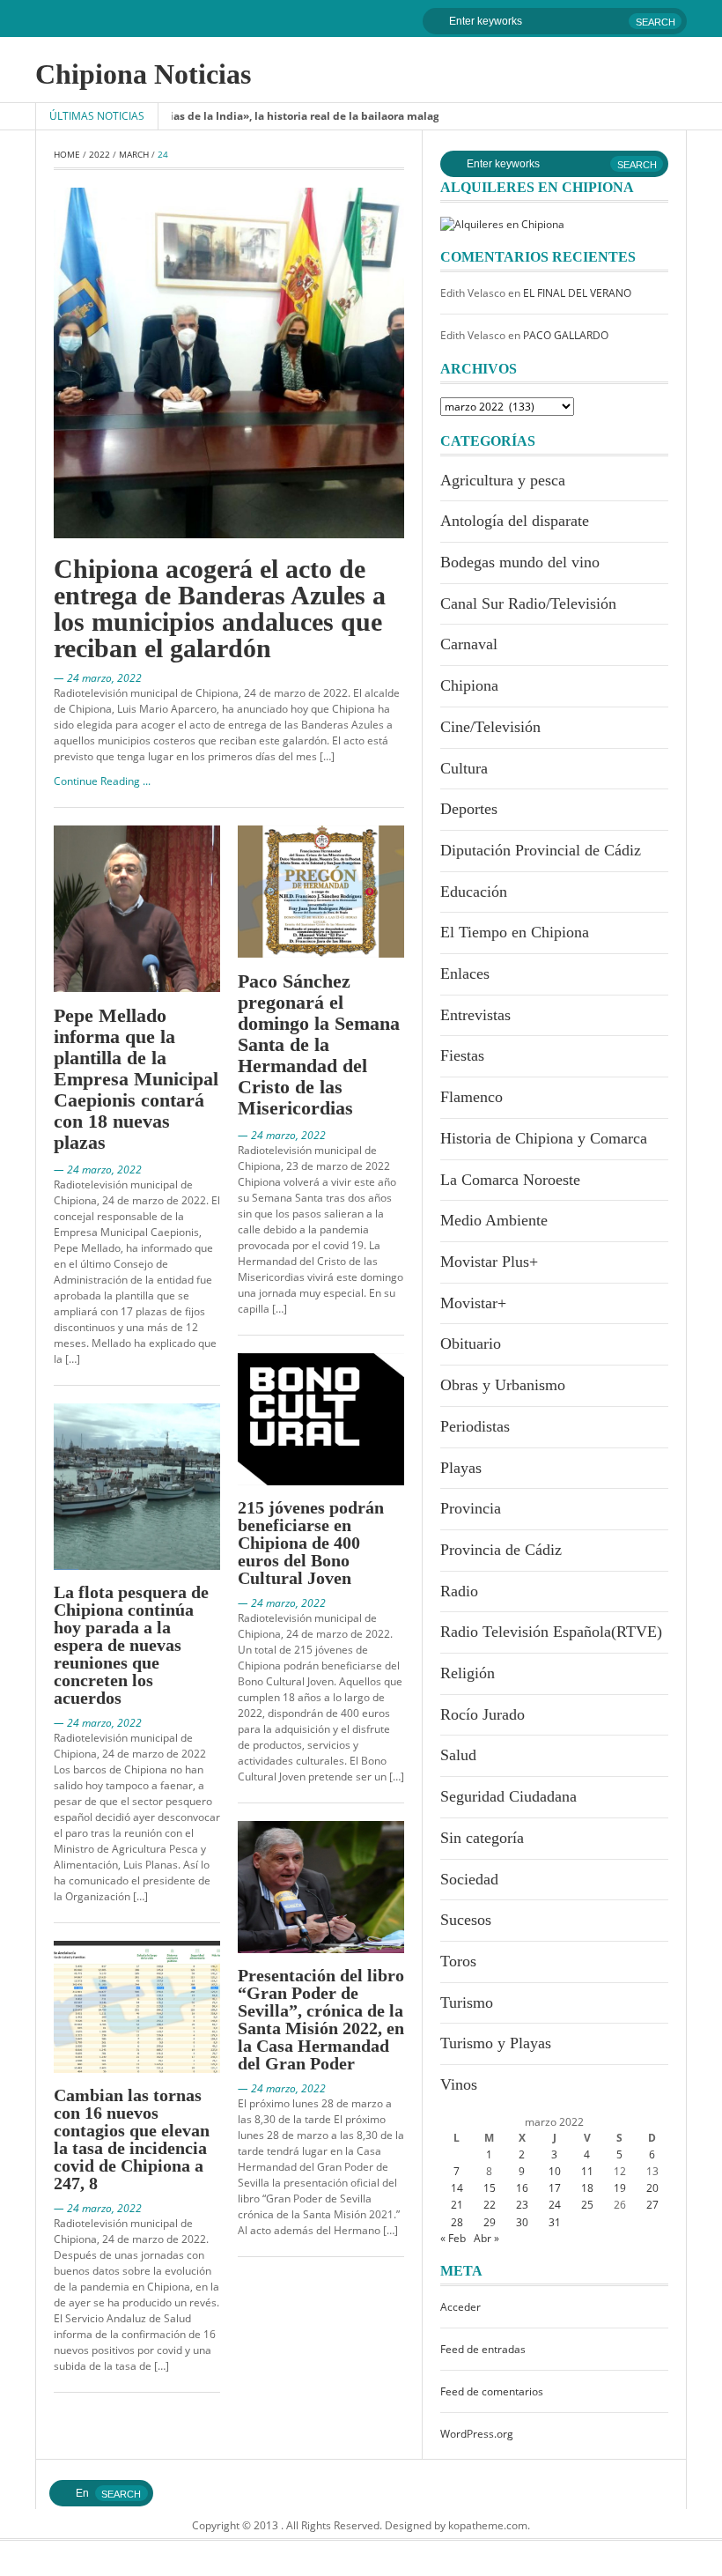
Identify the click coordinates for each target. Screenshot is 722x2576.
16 (522, 2188)
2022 (99, 154)
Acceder (460, 2307)
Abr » (486, 2238)
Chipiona (469, 685)
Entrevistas (475, 1015)
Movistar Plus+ (489, 1262)
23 (522, 2205)
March (134, 154)
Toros (458, 1961)
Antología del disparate (515, 521)
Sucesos (466, 1920)
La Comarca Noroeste (510, 1180)
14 (457, 2188)
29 (490, 2222)
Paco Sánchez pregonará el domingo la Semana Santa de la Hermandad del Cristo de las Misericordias (319, 1044)
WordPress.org (477, 2434)
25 (587, 2205)
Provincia (471, 1508)
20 (652, 2188)
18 (587, 2188)
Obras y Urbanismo (503, 1385)
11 (587, 2171)
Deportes (469, 809)
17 (555, 2188)
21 (457, 2205)
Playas (461, 1468)
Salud (458, 1755)
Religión (468, 1673)
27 (652, 2205)
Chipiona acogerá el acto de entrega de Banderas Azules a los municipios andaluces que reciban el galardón (220, 608)
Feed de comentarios (492, 2391)
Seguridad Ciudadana (508, 1796)
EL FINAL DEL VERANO (577, 293)
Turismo (467, 2002)
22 (490, 2205)
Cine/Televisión (490, 727)
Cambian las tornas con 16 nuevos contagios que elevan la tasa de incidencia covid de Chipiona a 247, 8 (132, 2139)
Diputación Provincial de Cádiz (541, 850)
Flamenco (472, 1097)
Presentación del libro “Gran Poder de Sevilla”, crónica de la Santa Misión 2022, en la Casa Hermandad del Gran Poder (321, 2019)
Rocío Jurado (483, 1714)
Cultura (464, 768)
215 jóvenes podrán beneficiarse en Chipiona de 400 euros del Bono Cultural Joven (311, 1543)
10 (555, 2171)
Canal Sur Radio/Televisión (528, 603)
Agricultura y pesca (503, 480)
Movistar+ (473, 1303)
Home (67, 154)
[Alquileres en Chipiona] (502, 223)
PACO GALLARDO (566, 335)
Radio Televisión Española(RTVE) (551, 1632)
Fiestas (462, 1055)
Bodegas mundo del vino (520, 562)
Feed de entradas (483, 2349)
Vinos (459, 2084)
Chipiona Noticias (143, 74)
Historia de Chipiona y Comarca (544, 1138)
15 (490, 2188)
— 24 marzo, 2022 (98, 678)
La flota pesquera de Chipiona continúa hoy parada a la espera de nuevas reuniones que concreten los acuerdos (131, 1645)
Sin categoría (482, 1838)
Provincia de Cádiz (501, 1550)
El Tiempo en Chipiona (515, 932)
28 (457, 2222)
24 (555, 2205)
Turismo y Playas (496, 2043)
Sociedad (469, 1879)
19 (620, 2188)
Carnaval (469, 644)
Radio (459, 1591)
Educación (474, 892)
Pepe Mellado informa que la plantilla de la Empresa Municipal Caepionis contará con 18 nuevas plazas (136, 1079)
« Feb (453, 2238)
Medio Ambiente (494, 1220)
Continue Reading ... (102, 781)
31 (555, 2222)
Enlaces (465, 973)
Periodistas (475, 1426)
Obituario (471, 1344)
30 (522, 2222)
